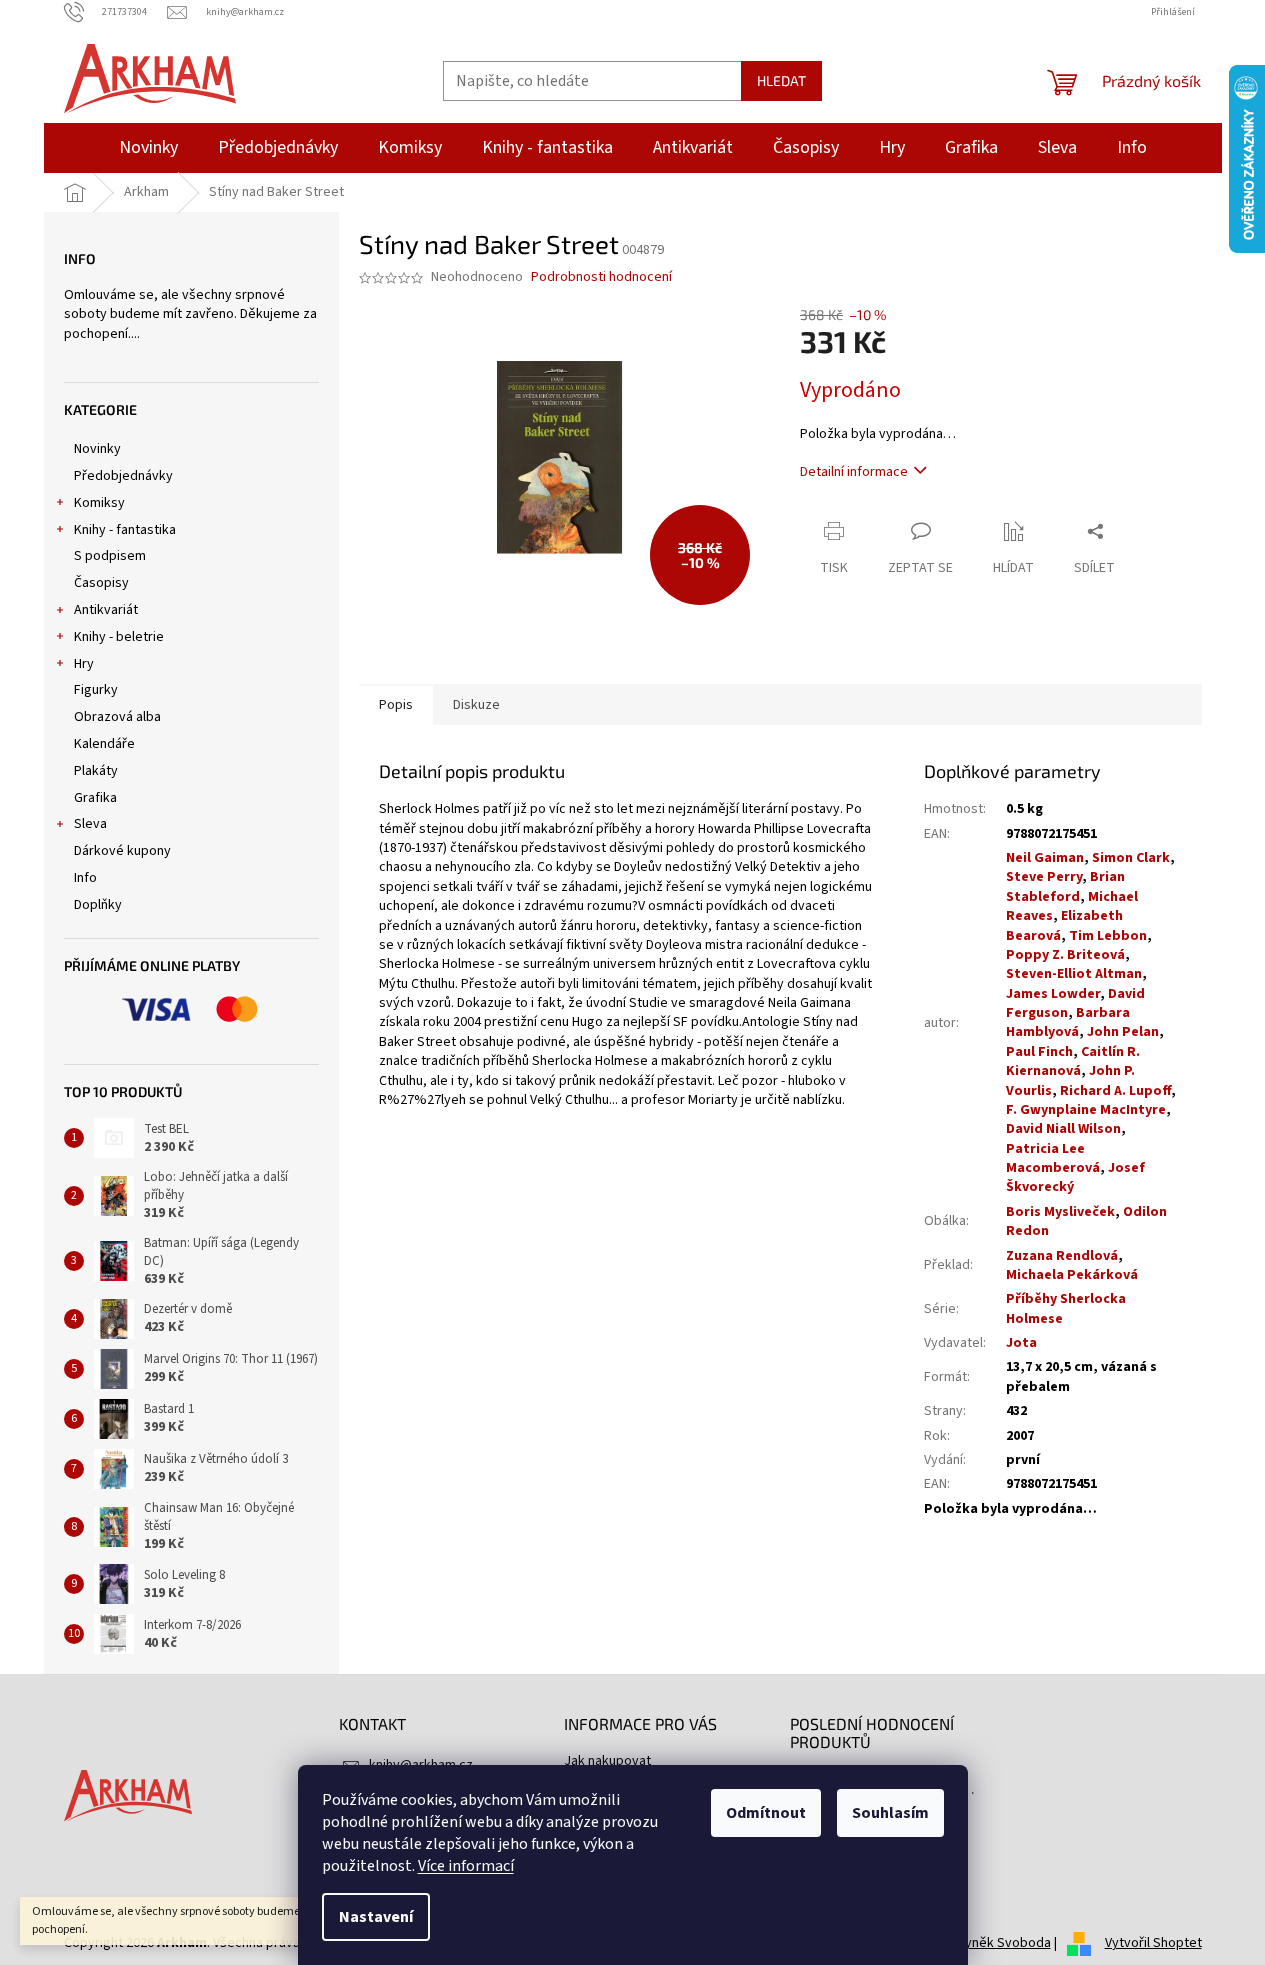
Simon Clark (1131, 858)
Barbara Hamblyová (1068, 1022)
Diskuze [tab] (476, 705)
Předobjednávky (123, 476)
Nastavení (376, 1917)
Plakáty (96, 771)
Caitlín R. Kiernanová (1073, 1061)
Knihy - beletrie (119, 637)
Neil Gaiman (1045, 858)
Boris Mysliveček (1060, 1212)
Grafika (95, 798)
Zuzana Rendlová (1062, 1256)
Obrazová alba (117, 717)
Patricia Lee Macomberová (1053, 1158)
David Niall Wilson (1063, 1129)
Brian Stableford (1065, 886)
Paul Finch (1039, 1052)
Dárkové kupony (122, 851)
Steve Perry (1044, 877)
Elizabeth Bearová (1064, 925)
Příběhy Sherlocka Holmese (1066, 1308)
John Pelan (1123, 1032)
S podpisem (110, 556)
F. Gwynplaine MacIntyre (1086, 1110)
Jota (1021, 1343)
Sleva (90, 824)
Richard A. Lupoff (1115, 1091)
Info (85, 878)
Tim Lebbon (1108, 936)
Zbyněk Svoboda (1000, 1943)
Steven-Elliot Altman (1074, 974)
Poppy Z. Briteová (1065, 955)
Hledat (781, 80)
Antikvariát (106, 610)
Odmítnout (766, 1813)
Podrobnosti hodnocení (601, 277)
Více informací (466, 1866)
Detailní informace (854, 472)
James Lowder (1053, 994)
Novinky (97, 449)
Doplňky (98, 905)
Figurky (96, 690)
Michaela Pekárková (1072, 1275)
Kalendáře (104, 744)
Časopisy (101, 583)
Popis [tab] (396, 705)
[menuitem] (148, 148)
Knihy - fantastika (125, 530)
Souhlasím (890, 1813)
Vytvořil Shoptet (1153, 1943)
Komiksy (99, 503)
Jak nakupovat (607, 1761)
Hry (84, 664)
